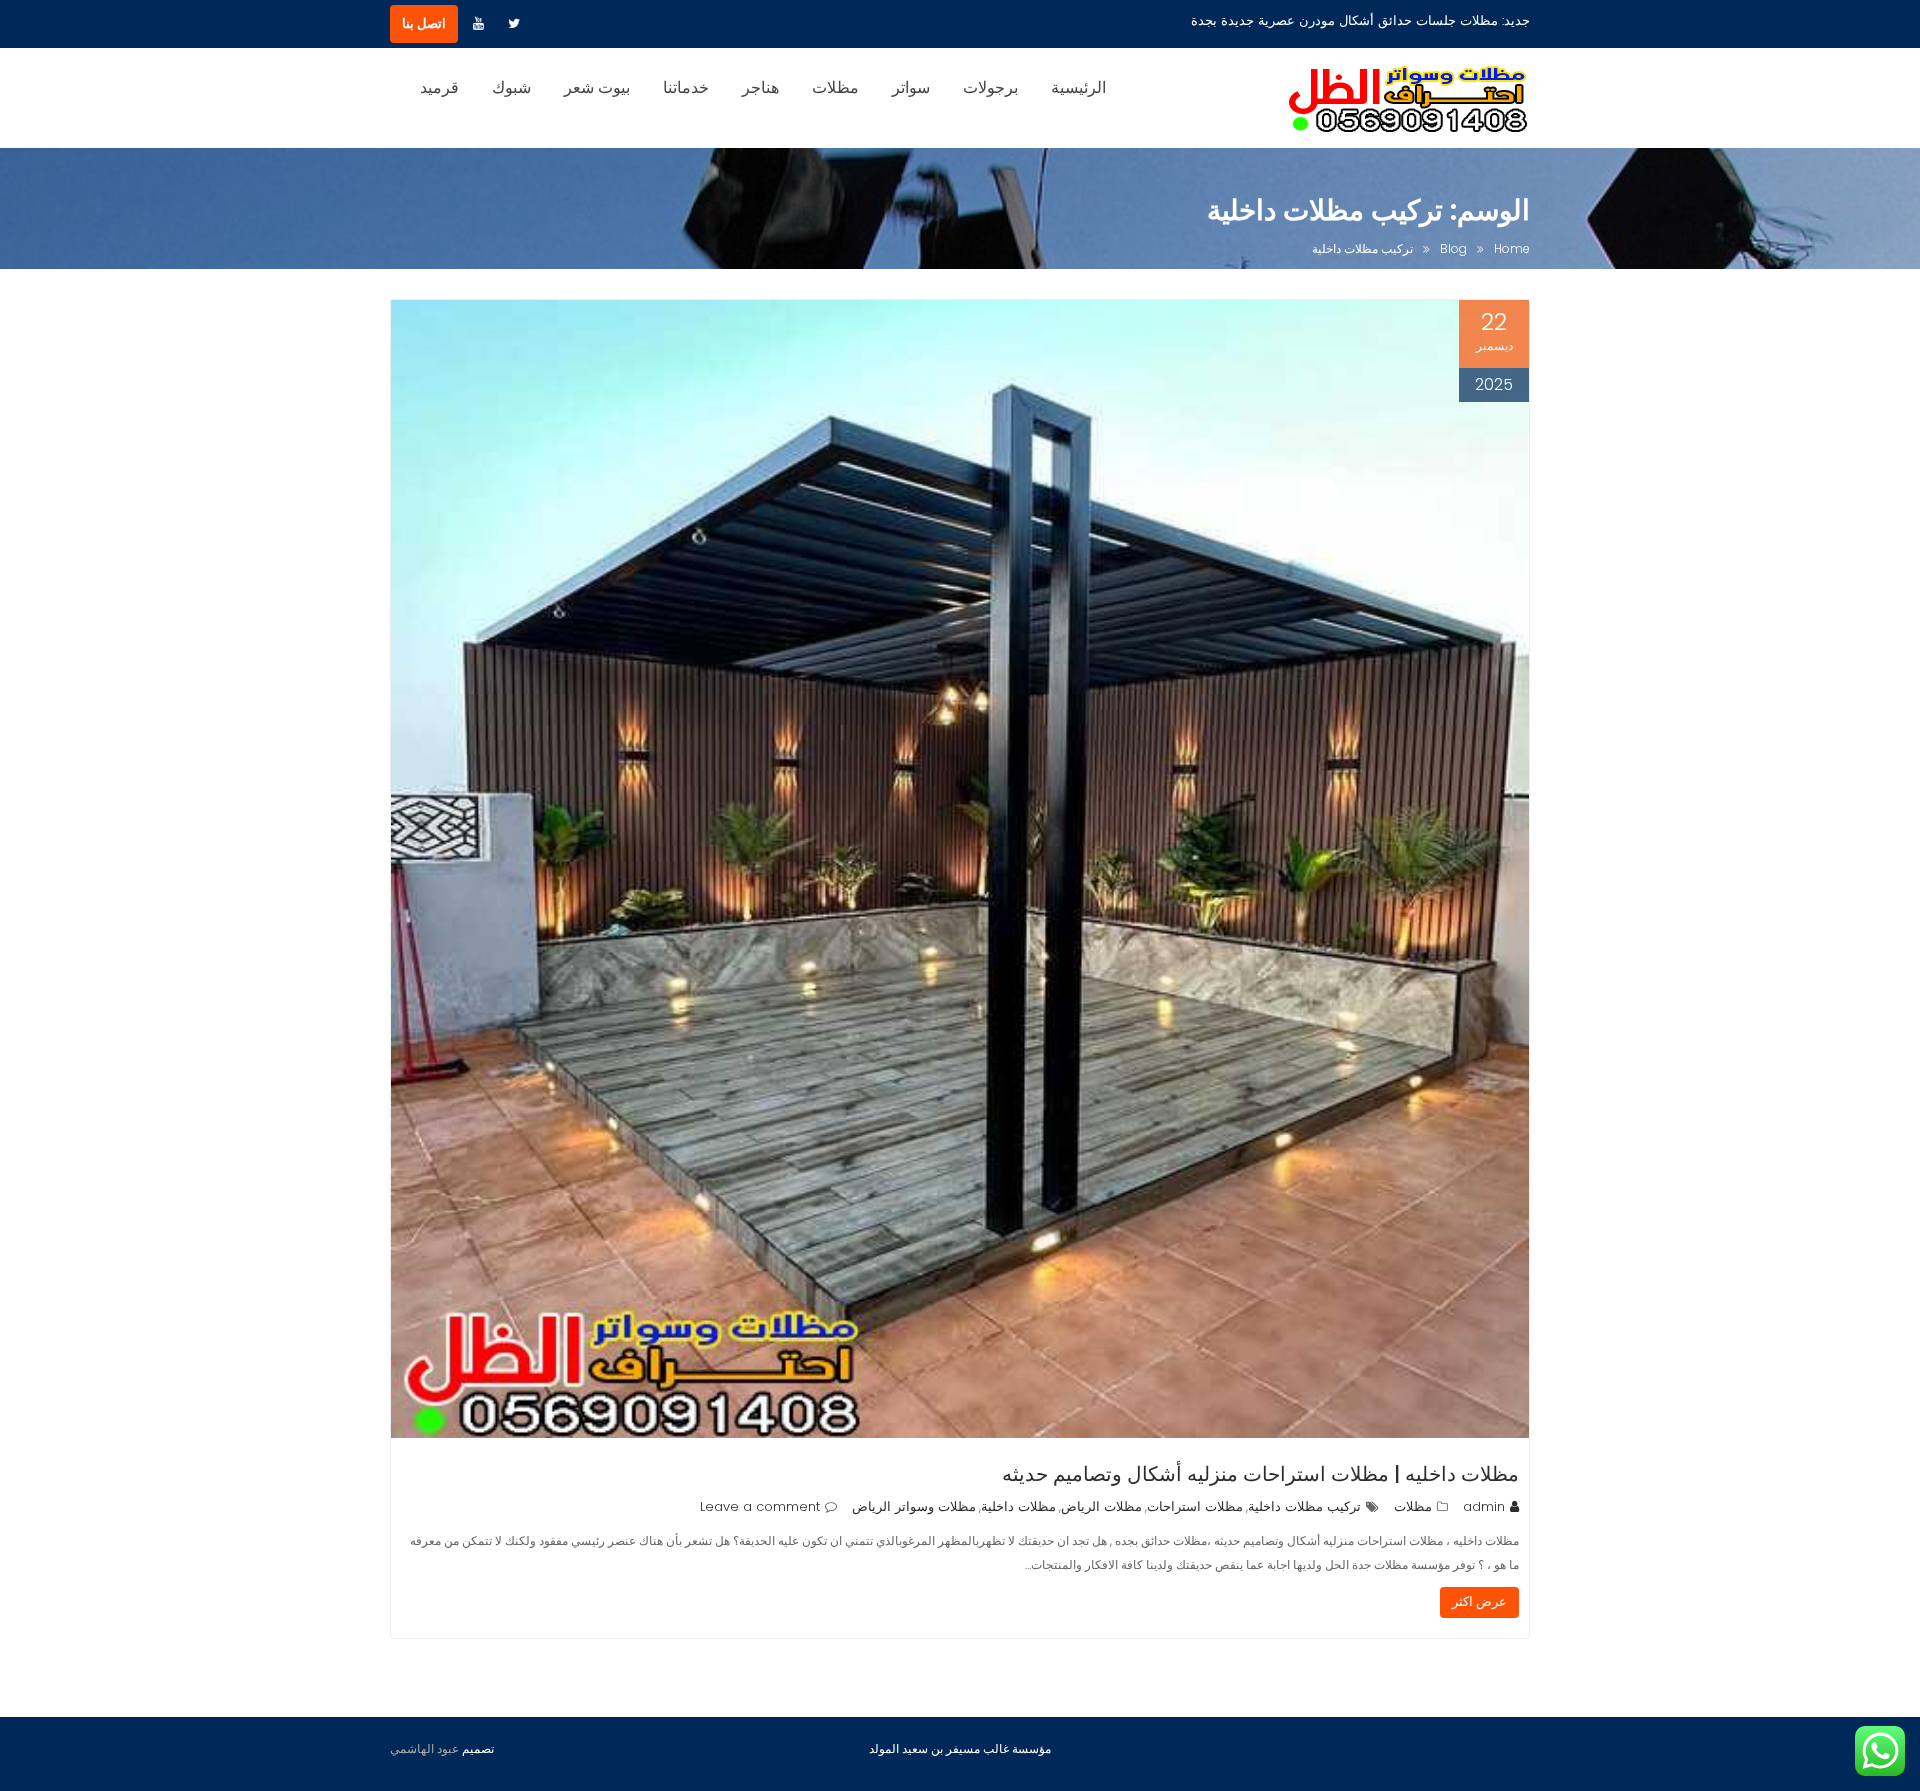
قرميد (439, 87)
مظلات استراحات (1195, 1506)
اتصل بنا (424, 23)
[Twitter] (514, 24)
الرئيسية (1078, 87)
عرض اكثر (1479, 1601)
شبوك (511, 87)
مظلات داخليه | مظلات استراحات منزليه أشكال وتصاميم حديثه (1260, 1474)
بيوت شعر (597, 87)
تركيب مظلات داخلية (1304, 1506)
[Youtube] (478, 24)
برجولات (990, 87)
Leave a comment (760, 1506)
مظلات (835, 87)
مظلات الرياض (1101, 1506)
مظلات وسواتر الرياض (914, 1506)
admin (1484, 1506)
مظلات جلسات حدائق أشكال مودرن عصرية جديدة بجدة (1344, 20)
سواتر (911, 87)
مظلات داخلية (1018, 1506)
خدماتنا (686, 87)
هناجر (760, 87)
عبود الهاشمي (424, 1748)
